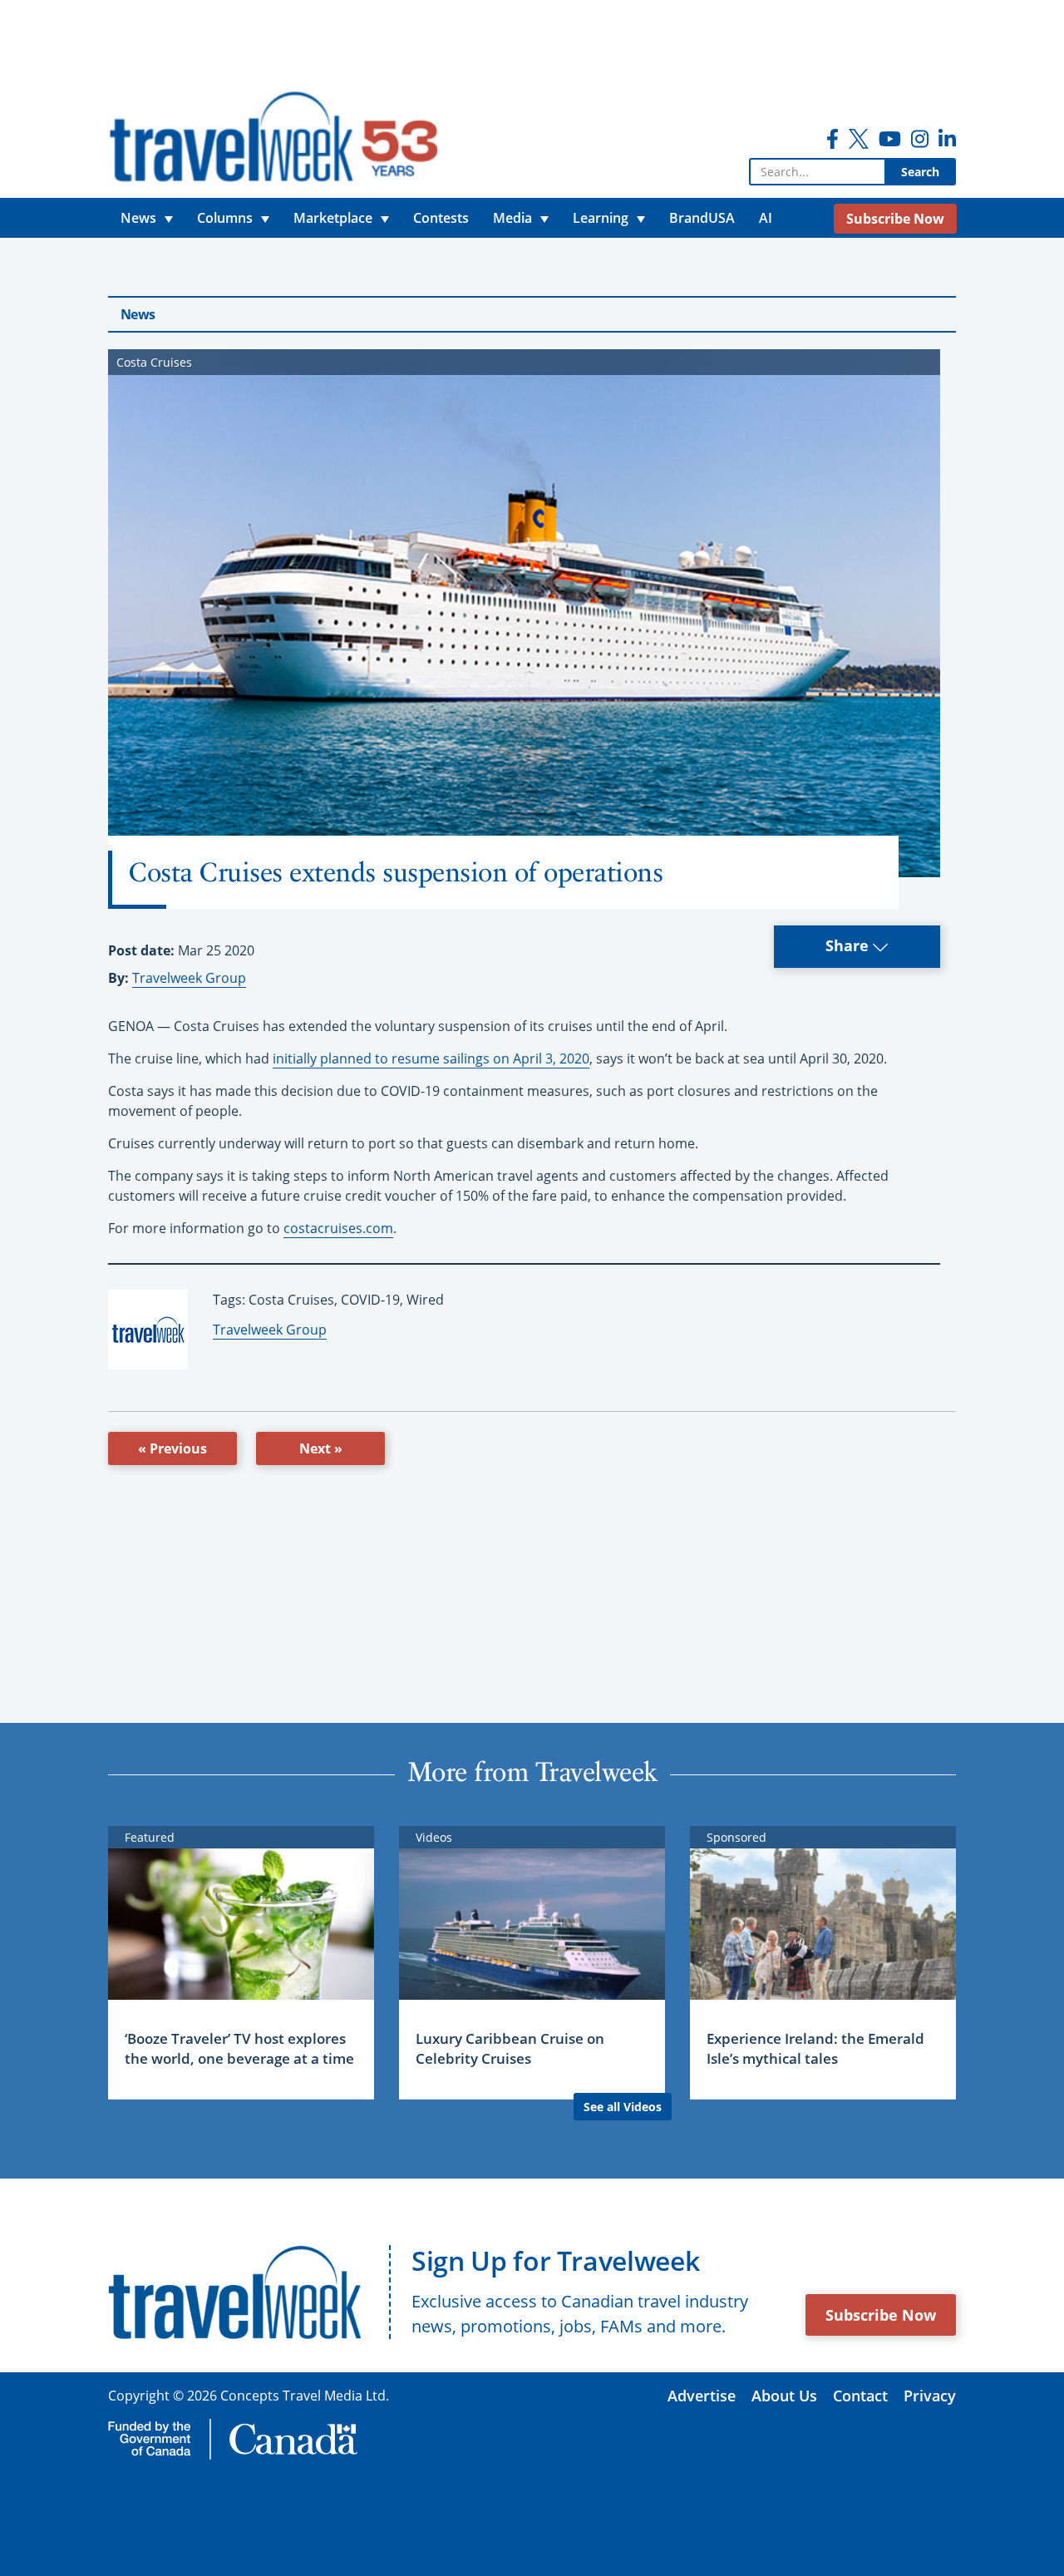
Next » (321, 1448)
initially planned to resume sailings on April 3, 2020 (431, 1059)
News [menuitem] (138, 218)
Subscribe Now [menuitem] (895, 219)
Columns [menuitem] (225, 218)
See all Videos (623, 2107)
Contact (860, 2396)
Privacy (930, 2396)
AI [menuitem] (766, 218)
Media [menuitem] (512, 218)
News (138, 314)
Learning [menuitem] (601, 218)
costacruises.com (338, 1228)
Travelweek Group (189, 978)
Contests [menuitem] (441, 218)
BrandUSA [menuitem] (702, 218)
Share (849, 945)
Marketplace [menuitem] (333, 218)
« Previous (172, 1448)
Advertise (702, 2396)
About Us (784, 2396)
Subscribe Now (881, 2315)
